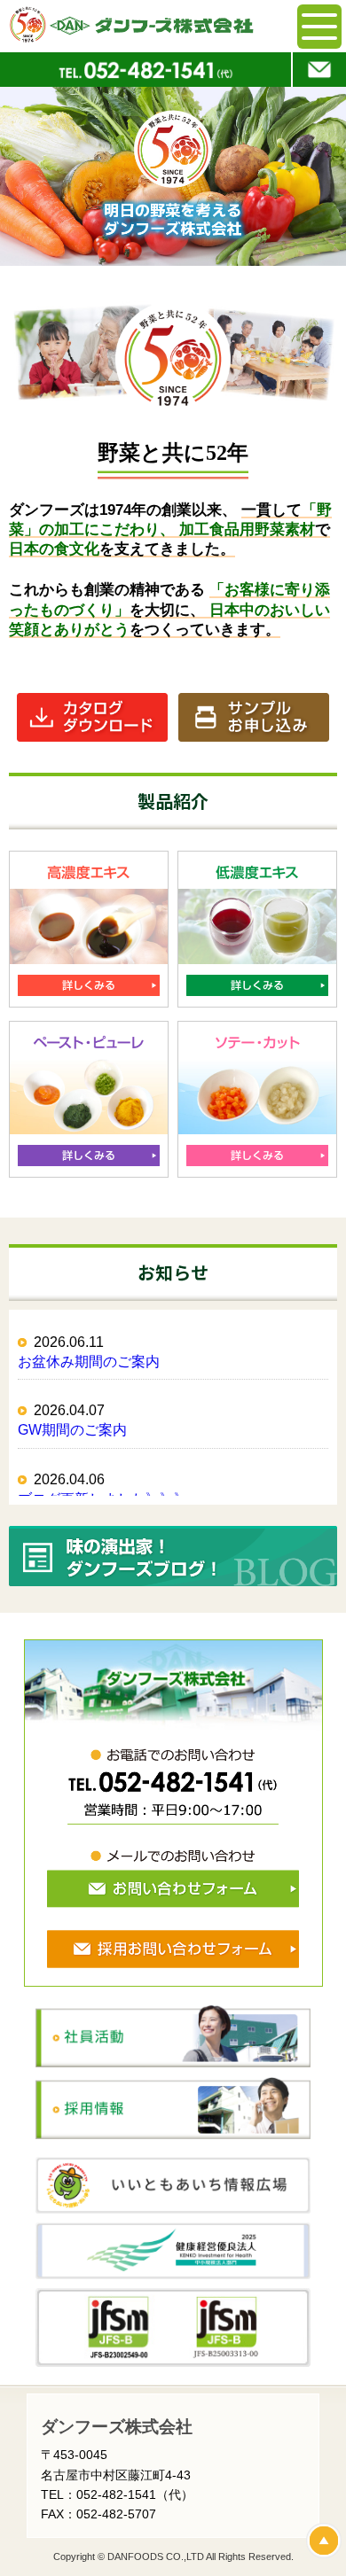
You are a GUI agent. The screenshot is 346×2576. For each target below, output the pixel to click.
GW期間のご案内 (72, 1430)
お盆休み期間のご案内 (89, 1362)
